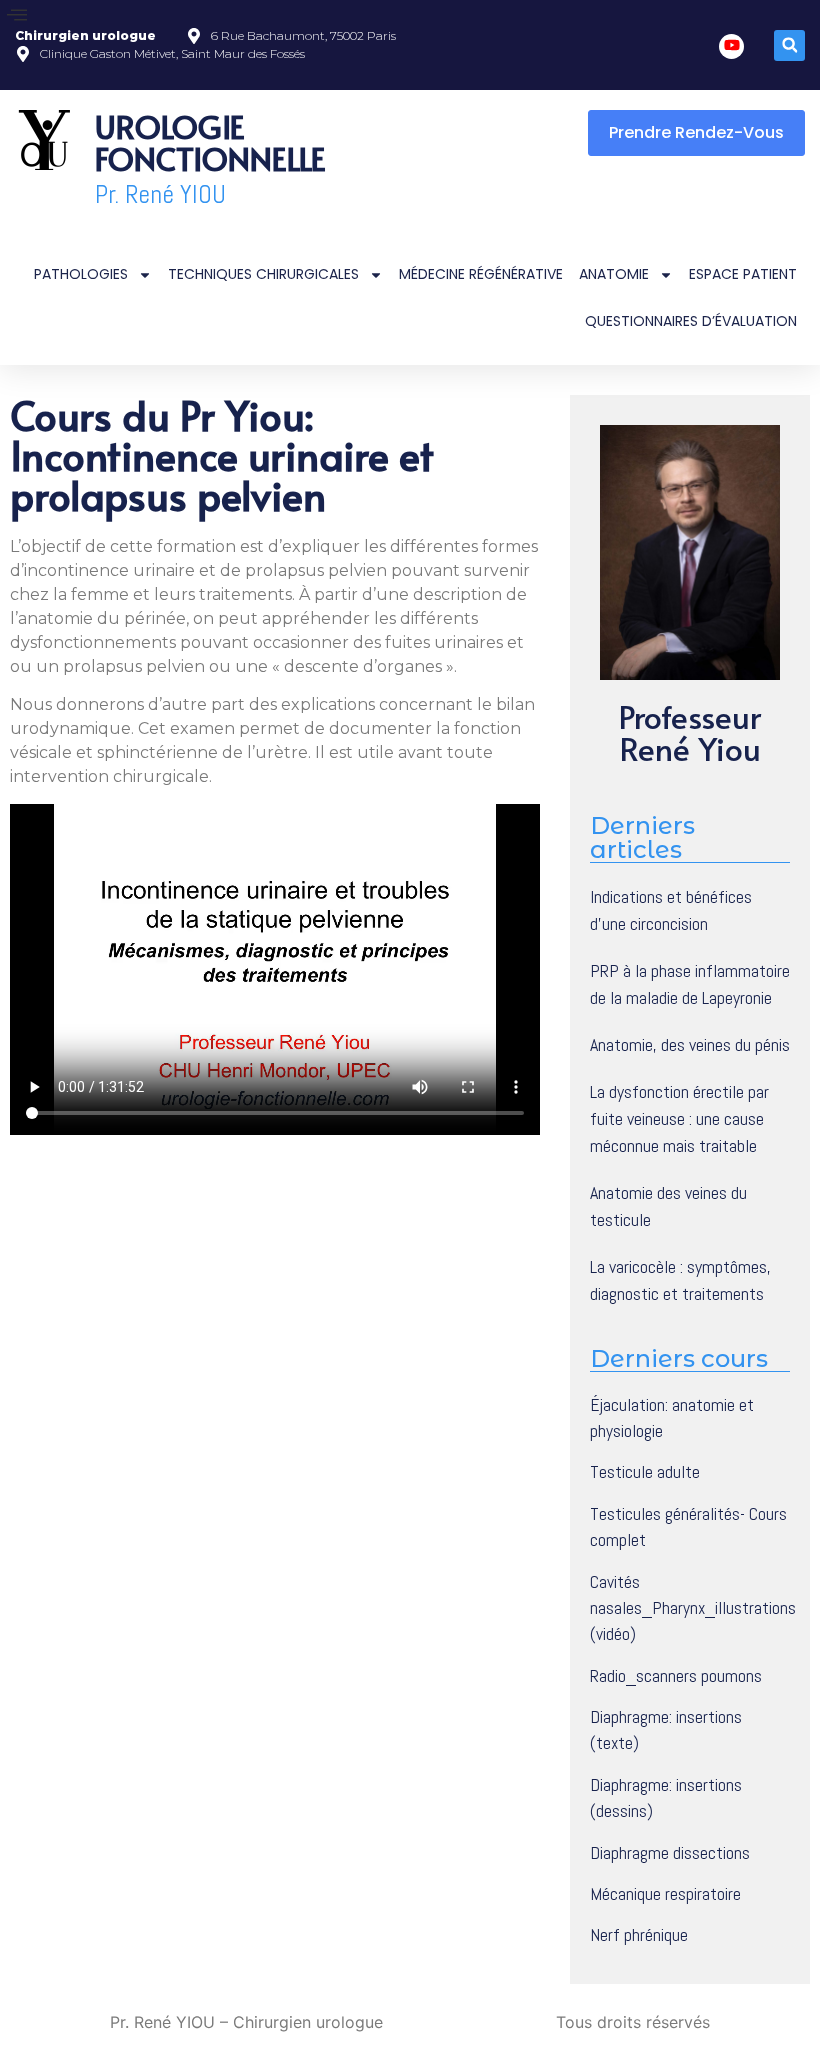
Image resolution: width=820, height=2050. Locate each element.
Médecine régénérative (481, 274)
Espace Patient (743, 274)
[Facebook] (731, 46)
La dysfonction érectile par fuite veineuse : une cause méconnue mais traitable (679, 1118)
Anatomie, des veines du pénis (690, 1044)
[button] (789, 45)
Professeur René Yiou (690, 732)
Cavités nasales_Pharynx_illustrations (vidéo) (693, 1608)
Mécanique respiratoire (665, 1894)
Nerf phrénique (639, 1935)
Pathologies (81, 274)
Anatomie (614, 274)
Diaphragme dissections (670, 1853)
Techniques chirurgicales (263, 274)
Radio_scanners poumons (676, 1676)
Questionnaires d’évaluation (691, 321)
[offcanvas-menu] (17, 15)
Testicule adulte (645, 1472)
